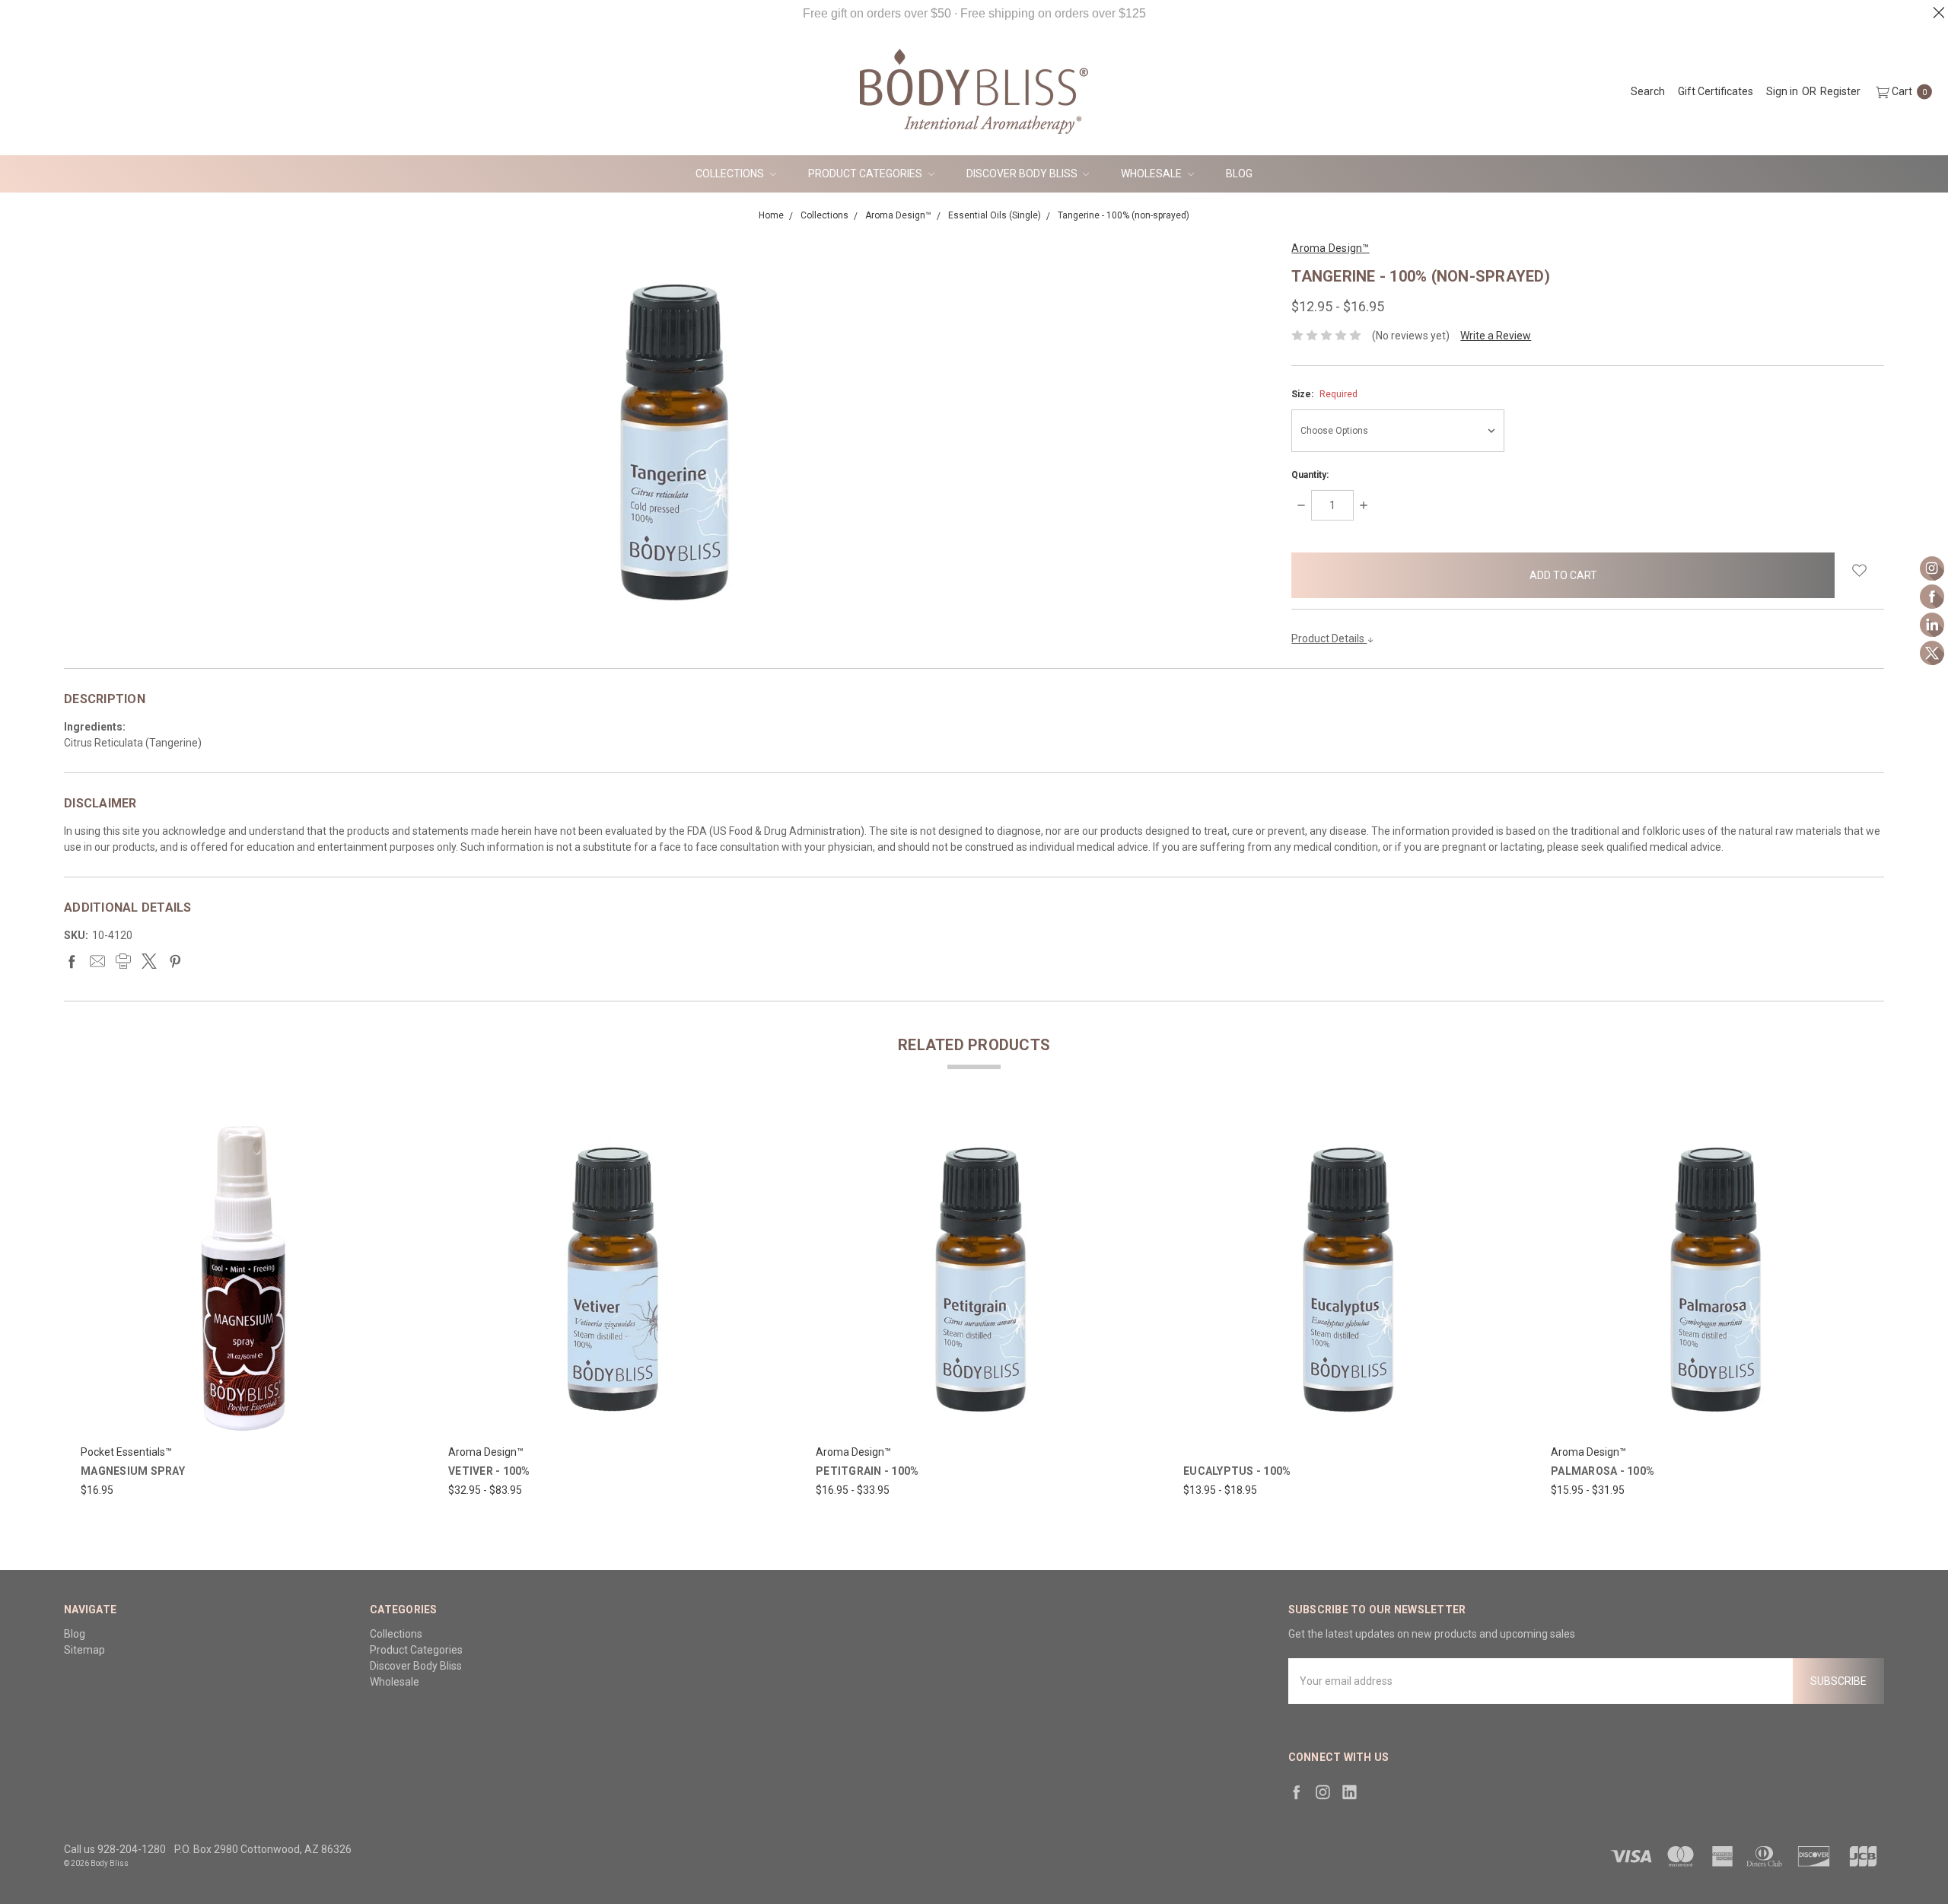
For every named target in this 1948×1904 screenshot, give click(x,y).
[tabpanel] (240, 1308)
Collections (731, 174)
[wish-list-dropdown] (1859, 570)
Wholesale (1152, 174)
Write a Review (1496, 336)
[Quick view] (389, 1128)
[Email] (97, 961)
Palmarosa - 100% (1603, 1471)
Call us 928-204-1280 (115, 1849)
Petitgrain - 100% (867, 1471)
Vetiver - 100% (489, 1471)
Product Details (1329, 638)
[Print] (123, 961)
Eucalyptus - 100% (1237, 1471)
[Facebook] (72, 961)
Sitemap (84, 1650)
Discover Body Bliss (1023, 174)
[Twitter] (149, 961)
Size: (1324, 394)
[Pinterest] (175, 961)
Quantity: (1310, 475)
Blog (1239, 174)
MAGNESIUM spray (133, 1471)
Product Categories (866, 174)
